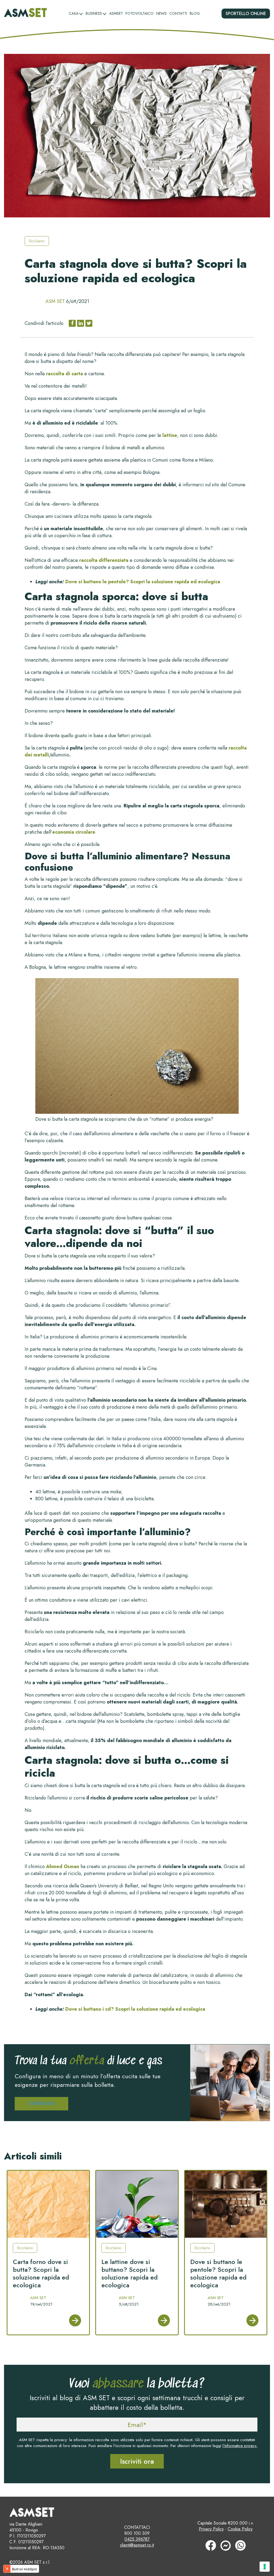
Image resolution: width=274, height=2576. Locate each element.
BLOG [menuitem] (195, 13)
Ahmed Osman (63, 1866)
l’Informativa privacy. (240, 2446)
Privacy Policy (211, 2529)
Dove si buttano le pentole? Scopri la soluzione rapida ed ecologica (143, 582)
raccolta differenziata (104, 560)
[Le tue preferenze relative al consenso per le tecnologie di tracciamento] (265, 2567)
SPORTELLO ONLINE (246, 14)
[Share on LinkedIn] (81, 323)
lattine (170, 435)
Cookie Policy (240, 2529)
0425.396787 (137, 2539)
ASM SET (55, 301)
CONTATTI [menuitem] (178, 13)
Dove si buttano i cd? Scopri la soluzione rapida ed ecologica (135, 2009)
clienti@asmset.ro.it (137, 2545)
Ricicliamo (37, 241)
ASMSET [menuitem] (116, 13)
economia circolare (74, 832)
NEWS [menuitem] (161, 13)
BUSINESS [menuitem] (94, 13)
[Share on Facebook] (72, 323)
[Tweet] (89, 323)
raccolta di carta (64, 374)
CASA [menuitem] (74, 13)
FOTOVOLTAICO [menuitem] (140, 13)
